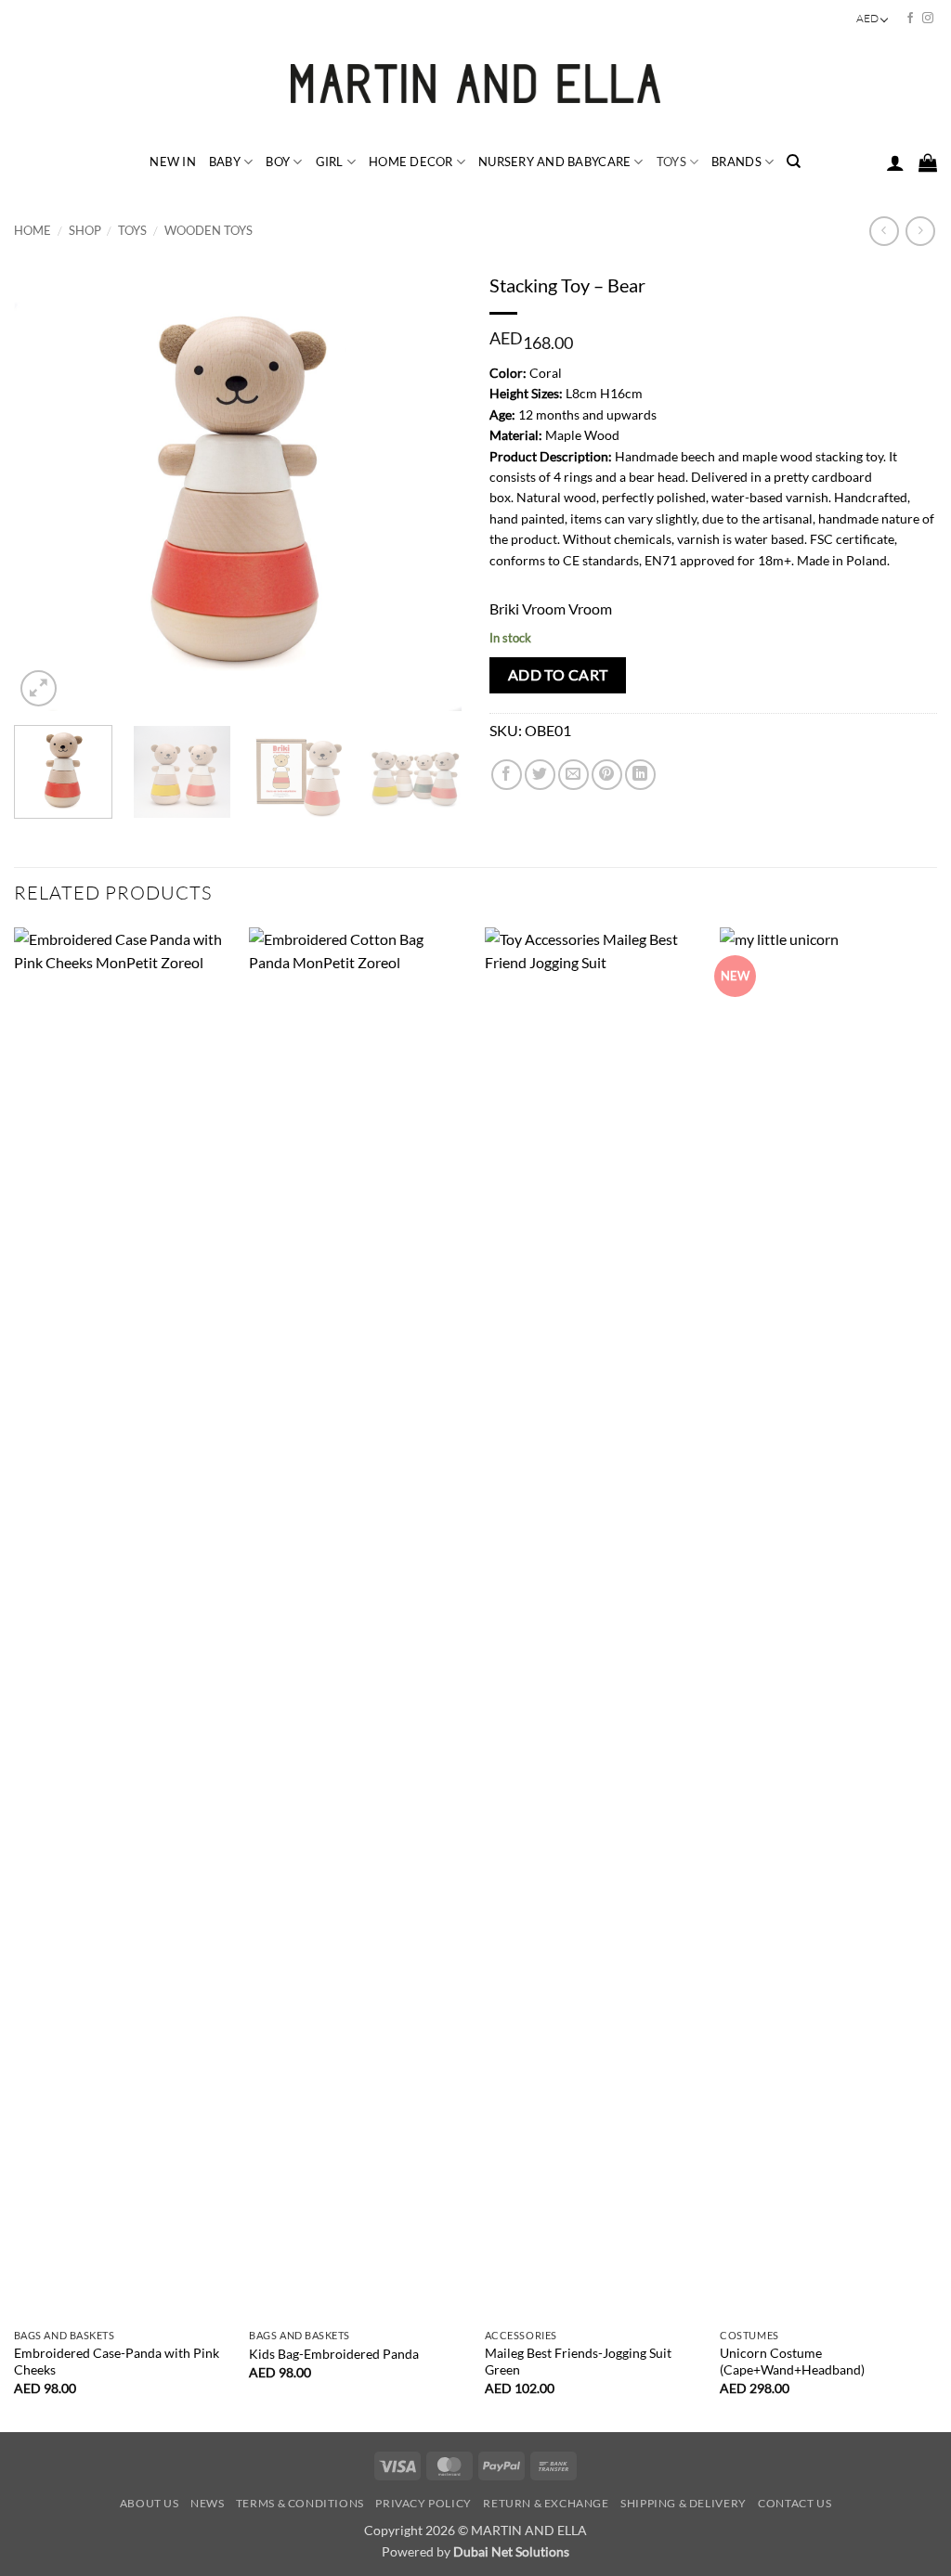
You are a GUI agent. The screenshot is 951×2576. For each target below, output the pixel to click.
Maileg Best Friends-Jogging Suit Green (578, 2362)
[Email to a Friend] (573, 775)
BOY (278, 162)
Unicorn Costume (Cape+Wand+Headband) (792, 2362)
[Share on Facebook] (507, 775)
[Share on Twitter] (540, 775)
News (207, 2503)
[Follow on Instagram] (928, 19)
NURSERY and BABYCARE (554, 162)
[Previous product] (920, 231)
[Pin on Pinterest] (607, 775)
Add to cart (558, 675)
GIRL (330, 162)
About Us (150, 2503)
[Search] (794, 162)
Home (33, 230)
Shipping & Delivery (684, 2503)
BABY (225, 162)
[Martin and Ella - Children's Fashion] (476, 84)
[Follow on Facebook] (910, 19)
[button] (895, 162)
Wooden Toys (208, 230)
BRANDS (736, 162)
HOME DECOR (411, 162)
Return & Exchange (546, 2503)
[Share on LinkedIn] (640, 775)
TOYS (671, 162)
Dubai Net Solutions (511, 2551)
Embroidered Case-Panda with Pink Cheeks (117, 2362)
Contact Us (795, 2503)
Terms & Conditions (300, 2503)
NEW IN (173, 162)
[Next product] (884, 231)
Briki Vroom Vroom (551, 608)
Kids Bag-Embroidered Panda (334, 2354)
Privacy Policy (423, 2503)
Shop (85, 230)
